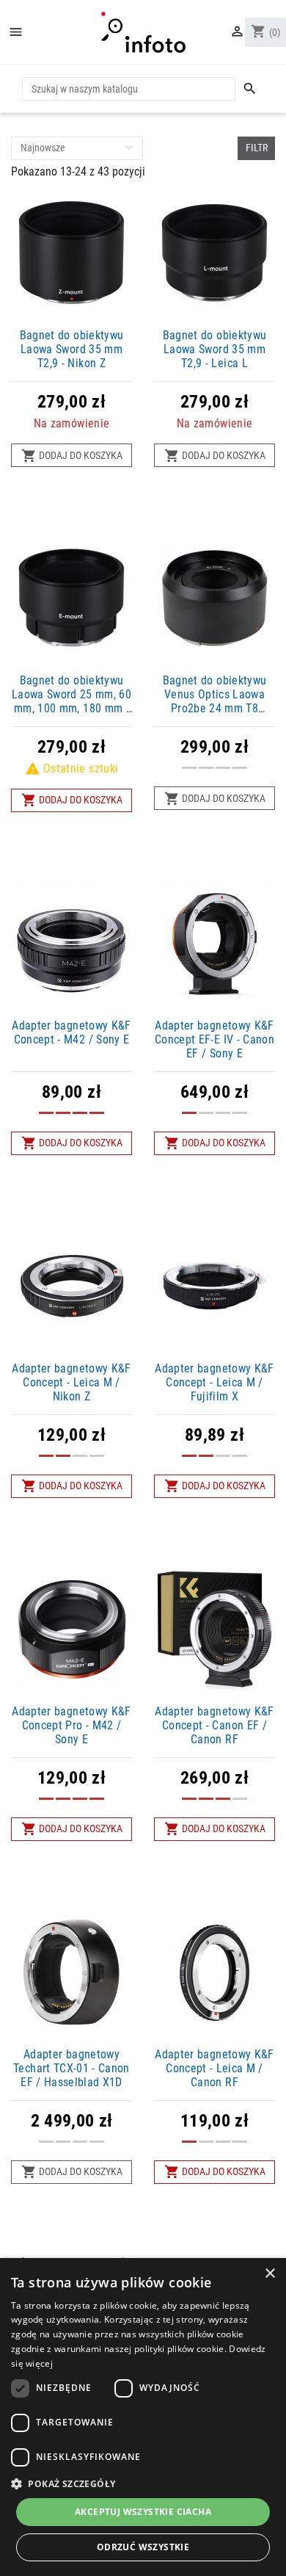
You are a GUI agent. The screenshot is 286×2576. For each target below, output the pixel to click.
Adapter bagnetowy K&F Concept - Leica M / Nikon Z (71, 1382)
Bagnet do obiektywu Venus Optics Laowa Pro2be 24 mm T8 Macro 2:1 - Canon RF (214, 702)
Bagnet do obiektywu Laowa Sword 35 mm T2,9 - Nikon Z (72, 349)
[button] (143, 2483)
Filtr (257, 148)
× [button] (269, 2274)
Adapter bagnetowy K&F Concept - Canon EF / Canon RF (214, 1725)
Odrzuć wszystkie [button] (143, 2547)
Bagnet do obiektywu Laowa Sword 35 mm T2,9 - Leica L (215, 349)
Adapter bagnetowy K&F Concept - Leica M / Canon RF (214, 2068)
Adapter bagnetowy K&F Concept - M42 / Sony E (71, 1032)
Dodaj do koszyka (72, 456)
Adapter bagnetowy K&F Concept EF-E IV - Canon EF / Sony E (214, 1039)
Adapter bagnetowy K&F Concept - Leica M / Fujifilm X (214, 1382)
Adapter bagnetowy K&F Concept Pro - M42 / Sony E (71, 1725)
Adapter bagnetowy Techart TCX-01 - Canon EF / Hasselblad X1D (71, 2068)
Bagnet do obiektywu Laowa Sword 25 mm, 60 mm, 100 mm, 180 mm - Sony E (71, 702)
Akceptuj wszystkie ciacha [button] (143, 2512)
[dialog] (143, 2417)
